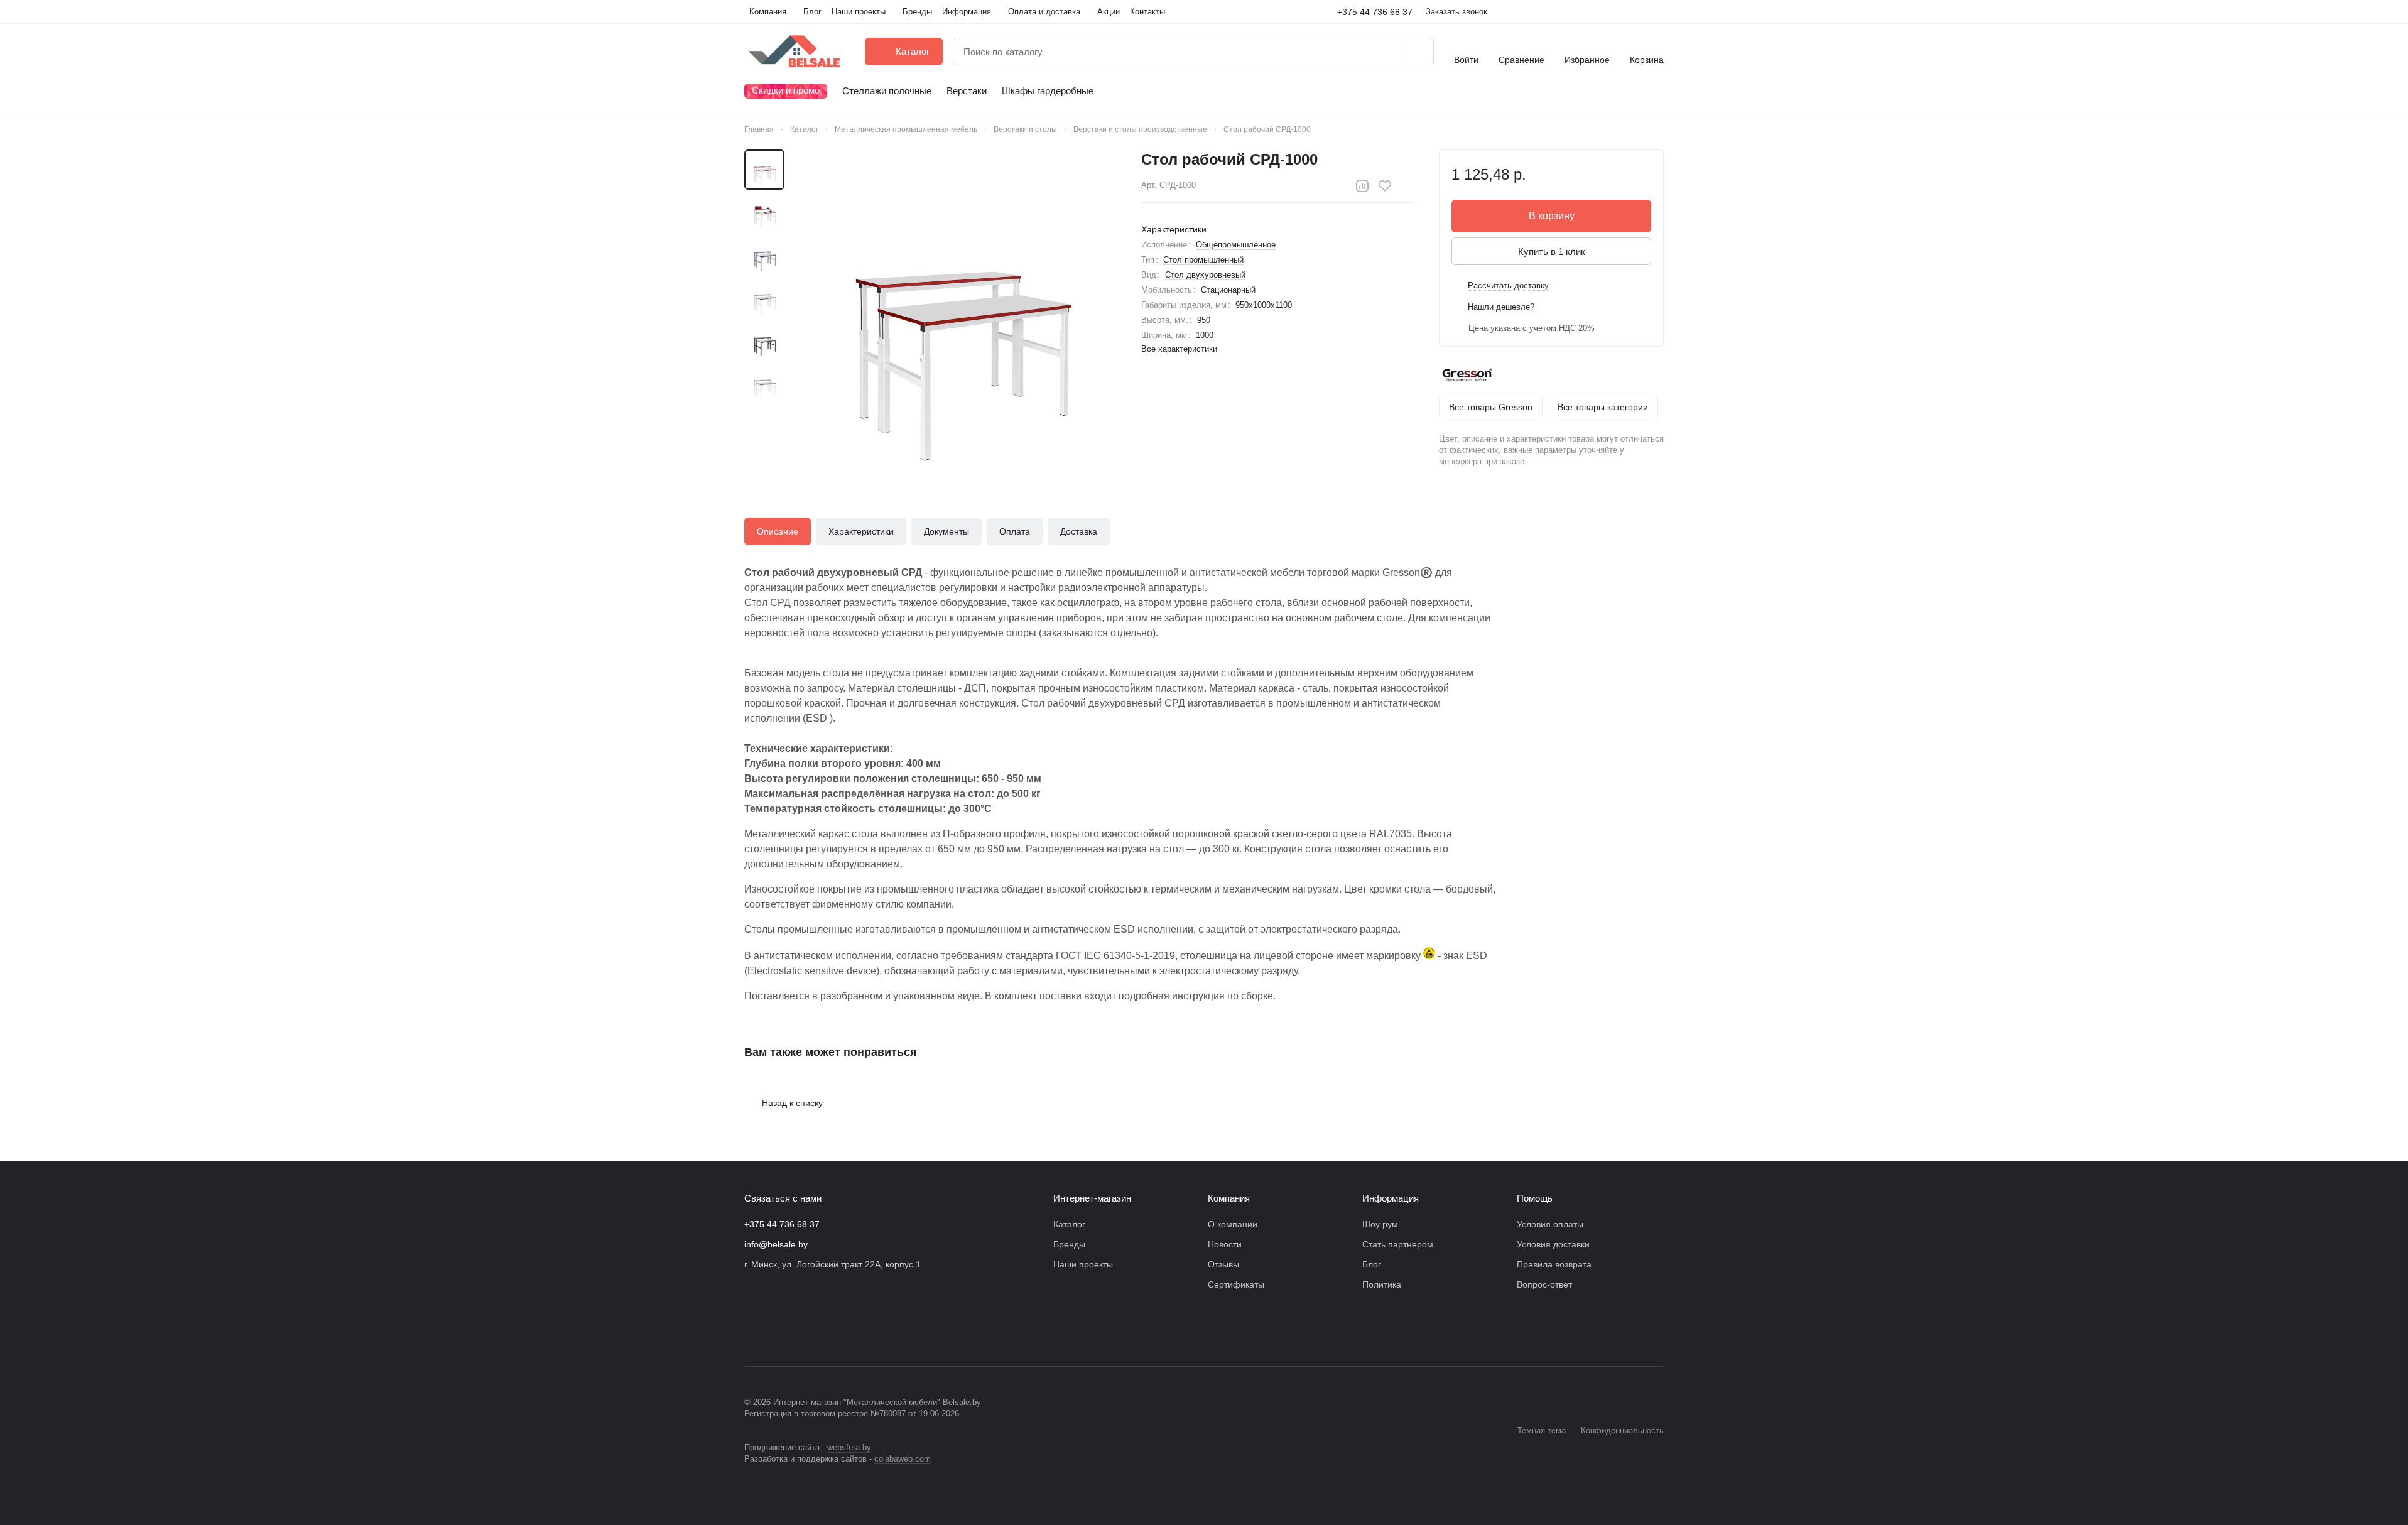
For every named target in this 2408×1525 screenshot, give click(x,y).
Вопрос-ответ (1544, 1284)
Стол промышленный (1203, 260)
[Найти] (1418, 52)
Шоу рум (1380, 1224)
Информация (1391, 1198)
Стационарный (1228, 290)
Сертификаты (1236, 1284)
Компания (1229, 1198)
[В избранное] (1385, 186)
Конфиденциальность (1622, 1430)
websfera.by (849, 1447)
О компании (1233, 1224)
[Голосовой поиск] (1388, 52)
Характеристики (861, 531)
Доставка (1079, 531)
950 (1204, 320)
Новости (1225, 1244)
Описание (778, 531)
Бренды (1069, 1244)
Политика (1382, 1284)
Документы (946, 531)
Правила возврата (1554, 1264)
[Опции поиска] (1360, 52)
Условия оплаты (1550, 1224)
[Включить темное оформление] (1659, 12)
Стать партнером (1398, 1244)
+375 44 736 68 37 (1375, 12)
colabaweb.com (903, 1459)
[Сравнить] (1362, 186)
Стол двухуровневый (1205, 275)
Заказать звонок (1456, 12)
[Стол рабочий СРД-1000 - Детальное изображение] (958, 308)
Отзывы (1223, 1264)
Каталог (1069, 1224)
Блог (1372, 1264)
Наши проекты (1083, 1264)
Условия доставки (1553, 1244)
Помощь (1535, 1198)
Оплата (1015, 531)
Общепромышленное (1236, 245)
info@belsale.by (776, 1244)
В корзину (1552, 216)
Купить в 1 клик (1552, 252)
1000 (1205, 335)
